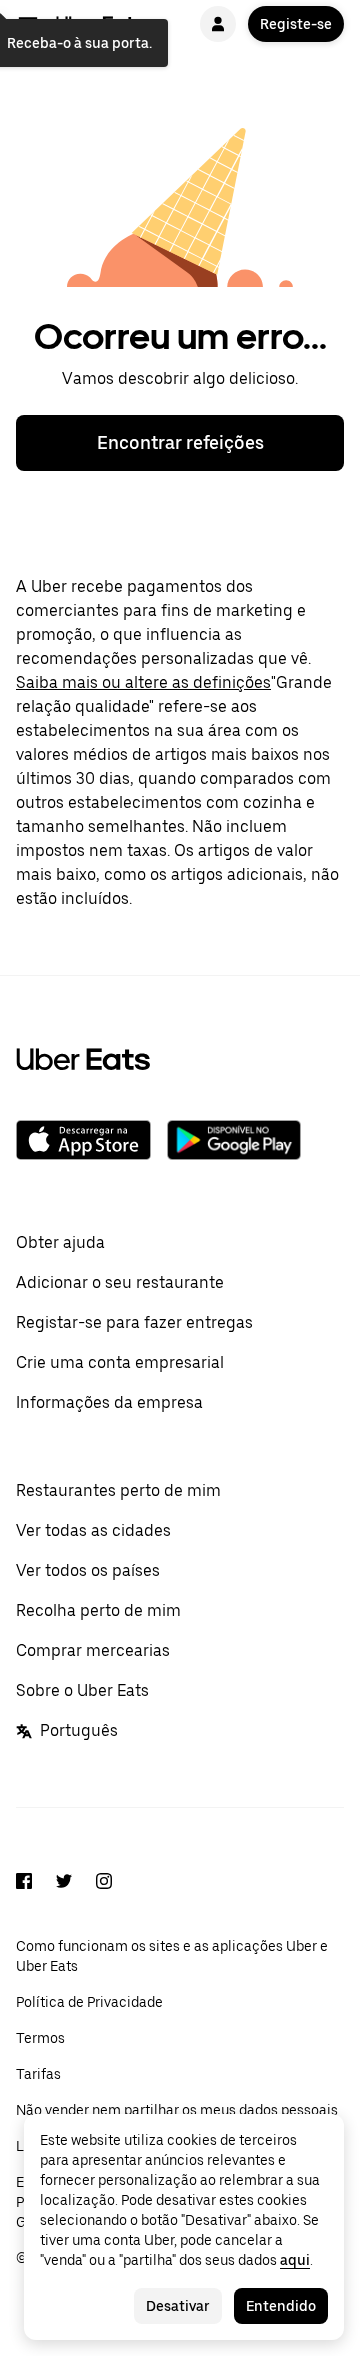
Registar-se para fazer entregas (134, 1322)
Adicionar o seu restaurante (120, 1282)
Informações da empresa (109, 1402)
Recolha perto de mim (98, 1610)
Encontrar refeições (180, 442)
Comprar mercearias (93, 1650)
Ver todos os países (88, 1570)
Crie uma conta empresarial (120, 1362)
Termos (40, 2038)
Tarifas (38, 2074)
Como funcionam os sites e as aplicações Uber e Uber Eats (172, 1956)
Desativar (178, 2306)
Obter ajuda (60, 1242)
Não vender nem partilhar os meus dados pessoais (177, 2110)
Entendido (281, 2306)
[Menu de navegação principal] (28, 24)
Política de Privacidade (89, 2002)
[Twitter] (64, 1884)
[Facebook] (24, 1884)
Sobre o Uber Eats (82, 1690)
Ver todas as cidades (93, 1530)
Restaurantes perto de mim (118, 1490)
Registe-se (296, 24)
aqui (295, 2260)
